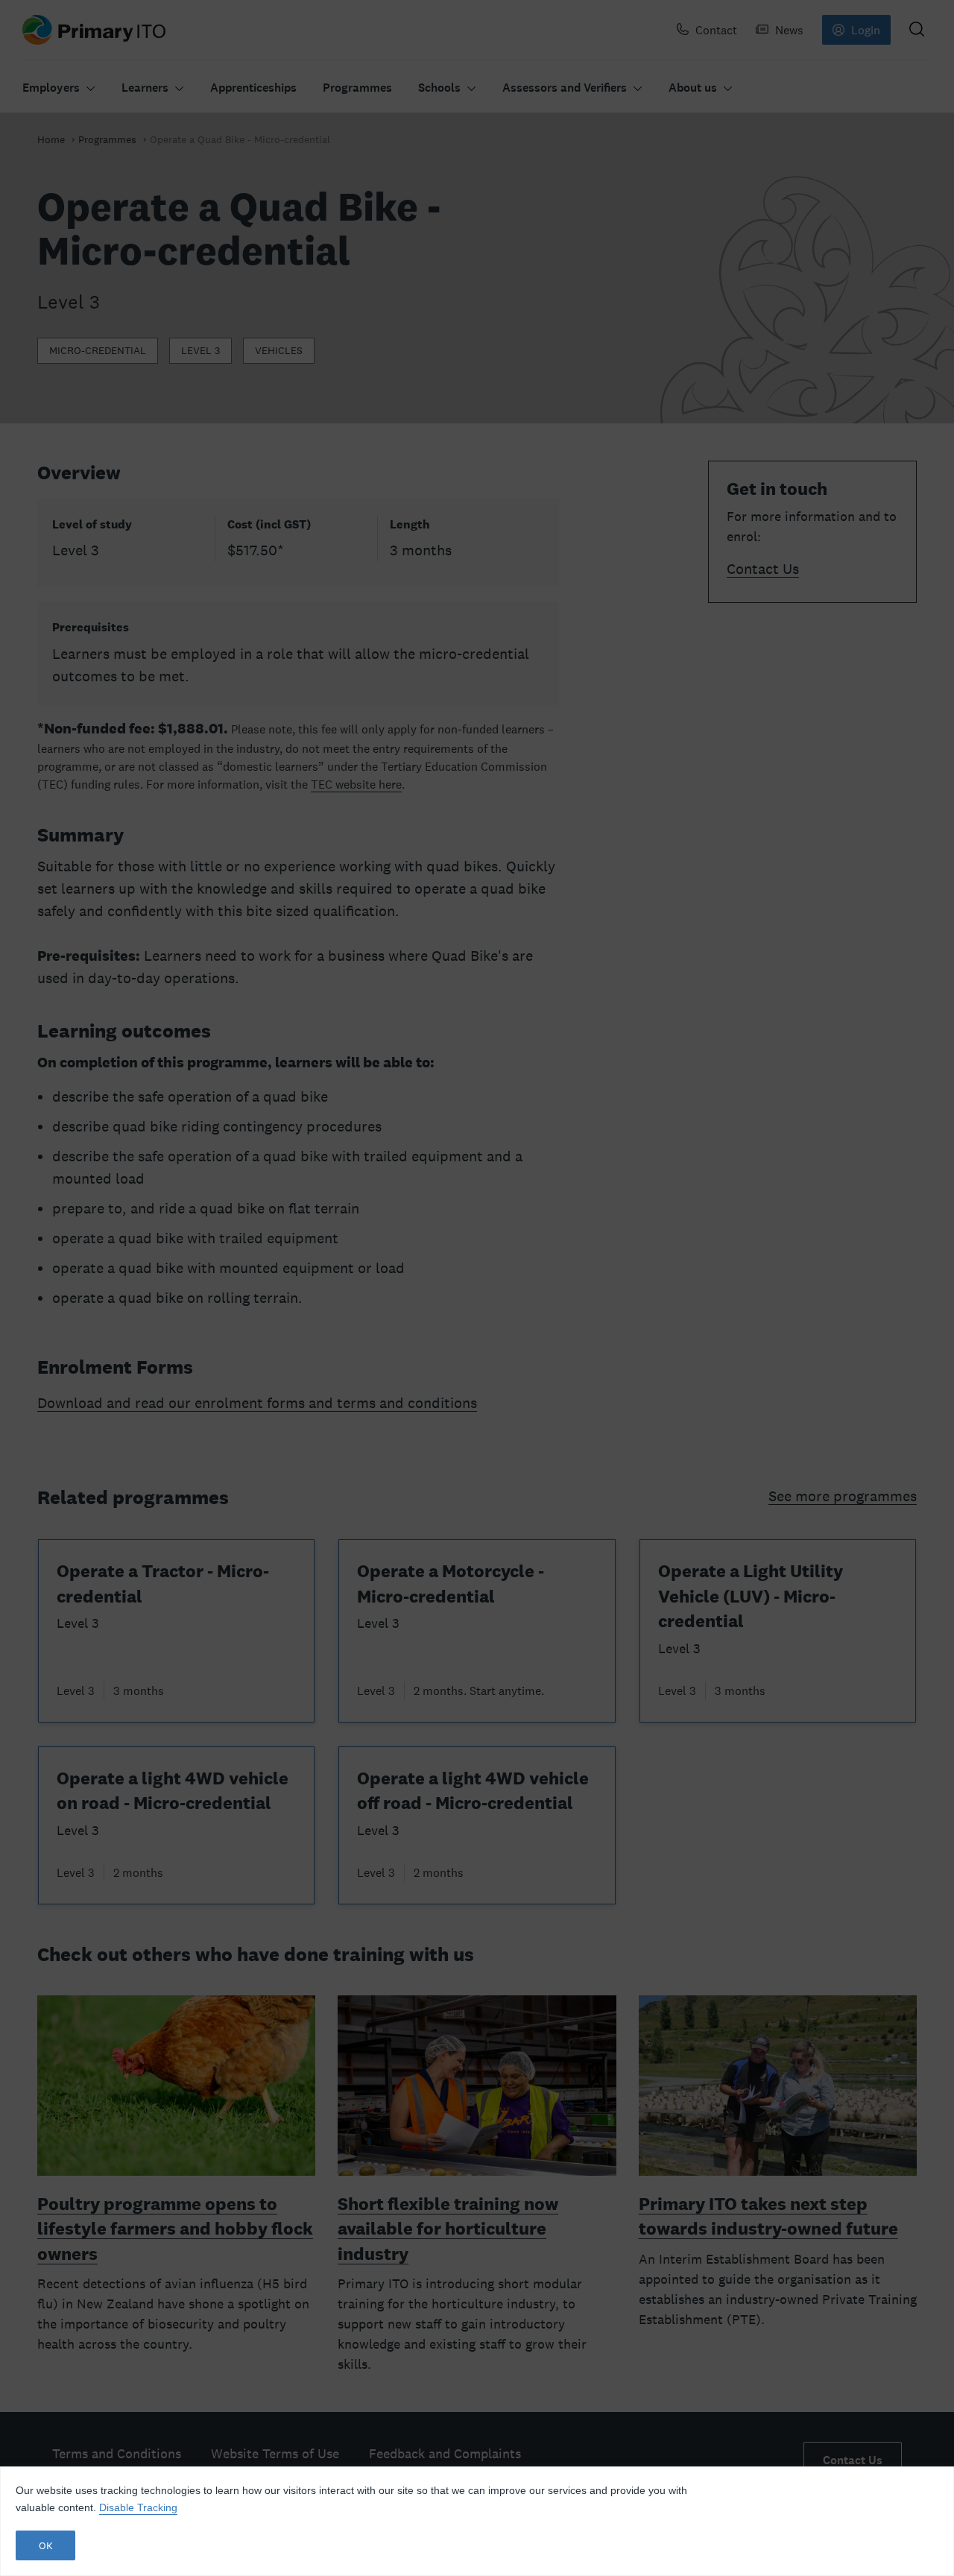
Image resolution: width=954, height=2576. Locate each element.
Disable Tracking (138, 2507)
